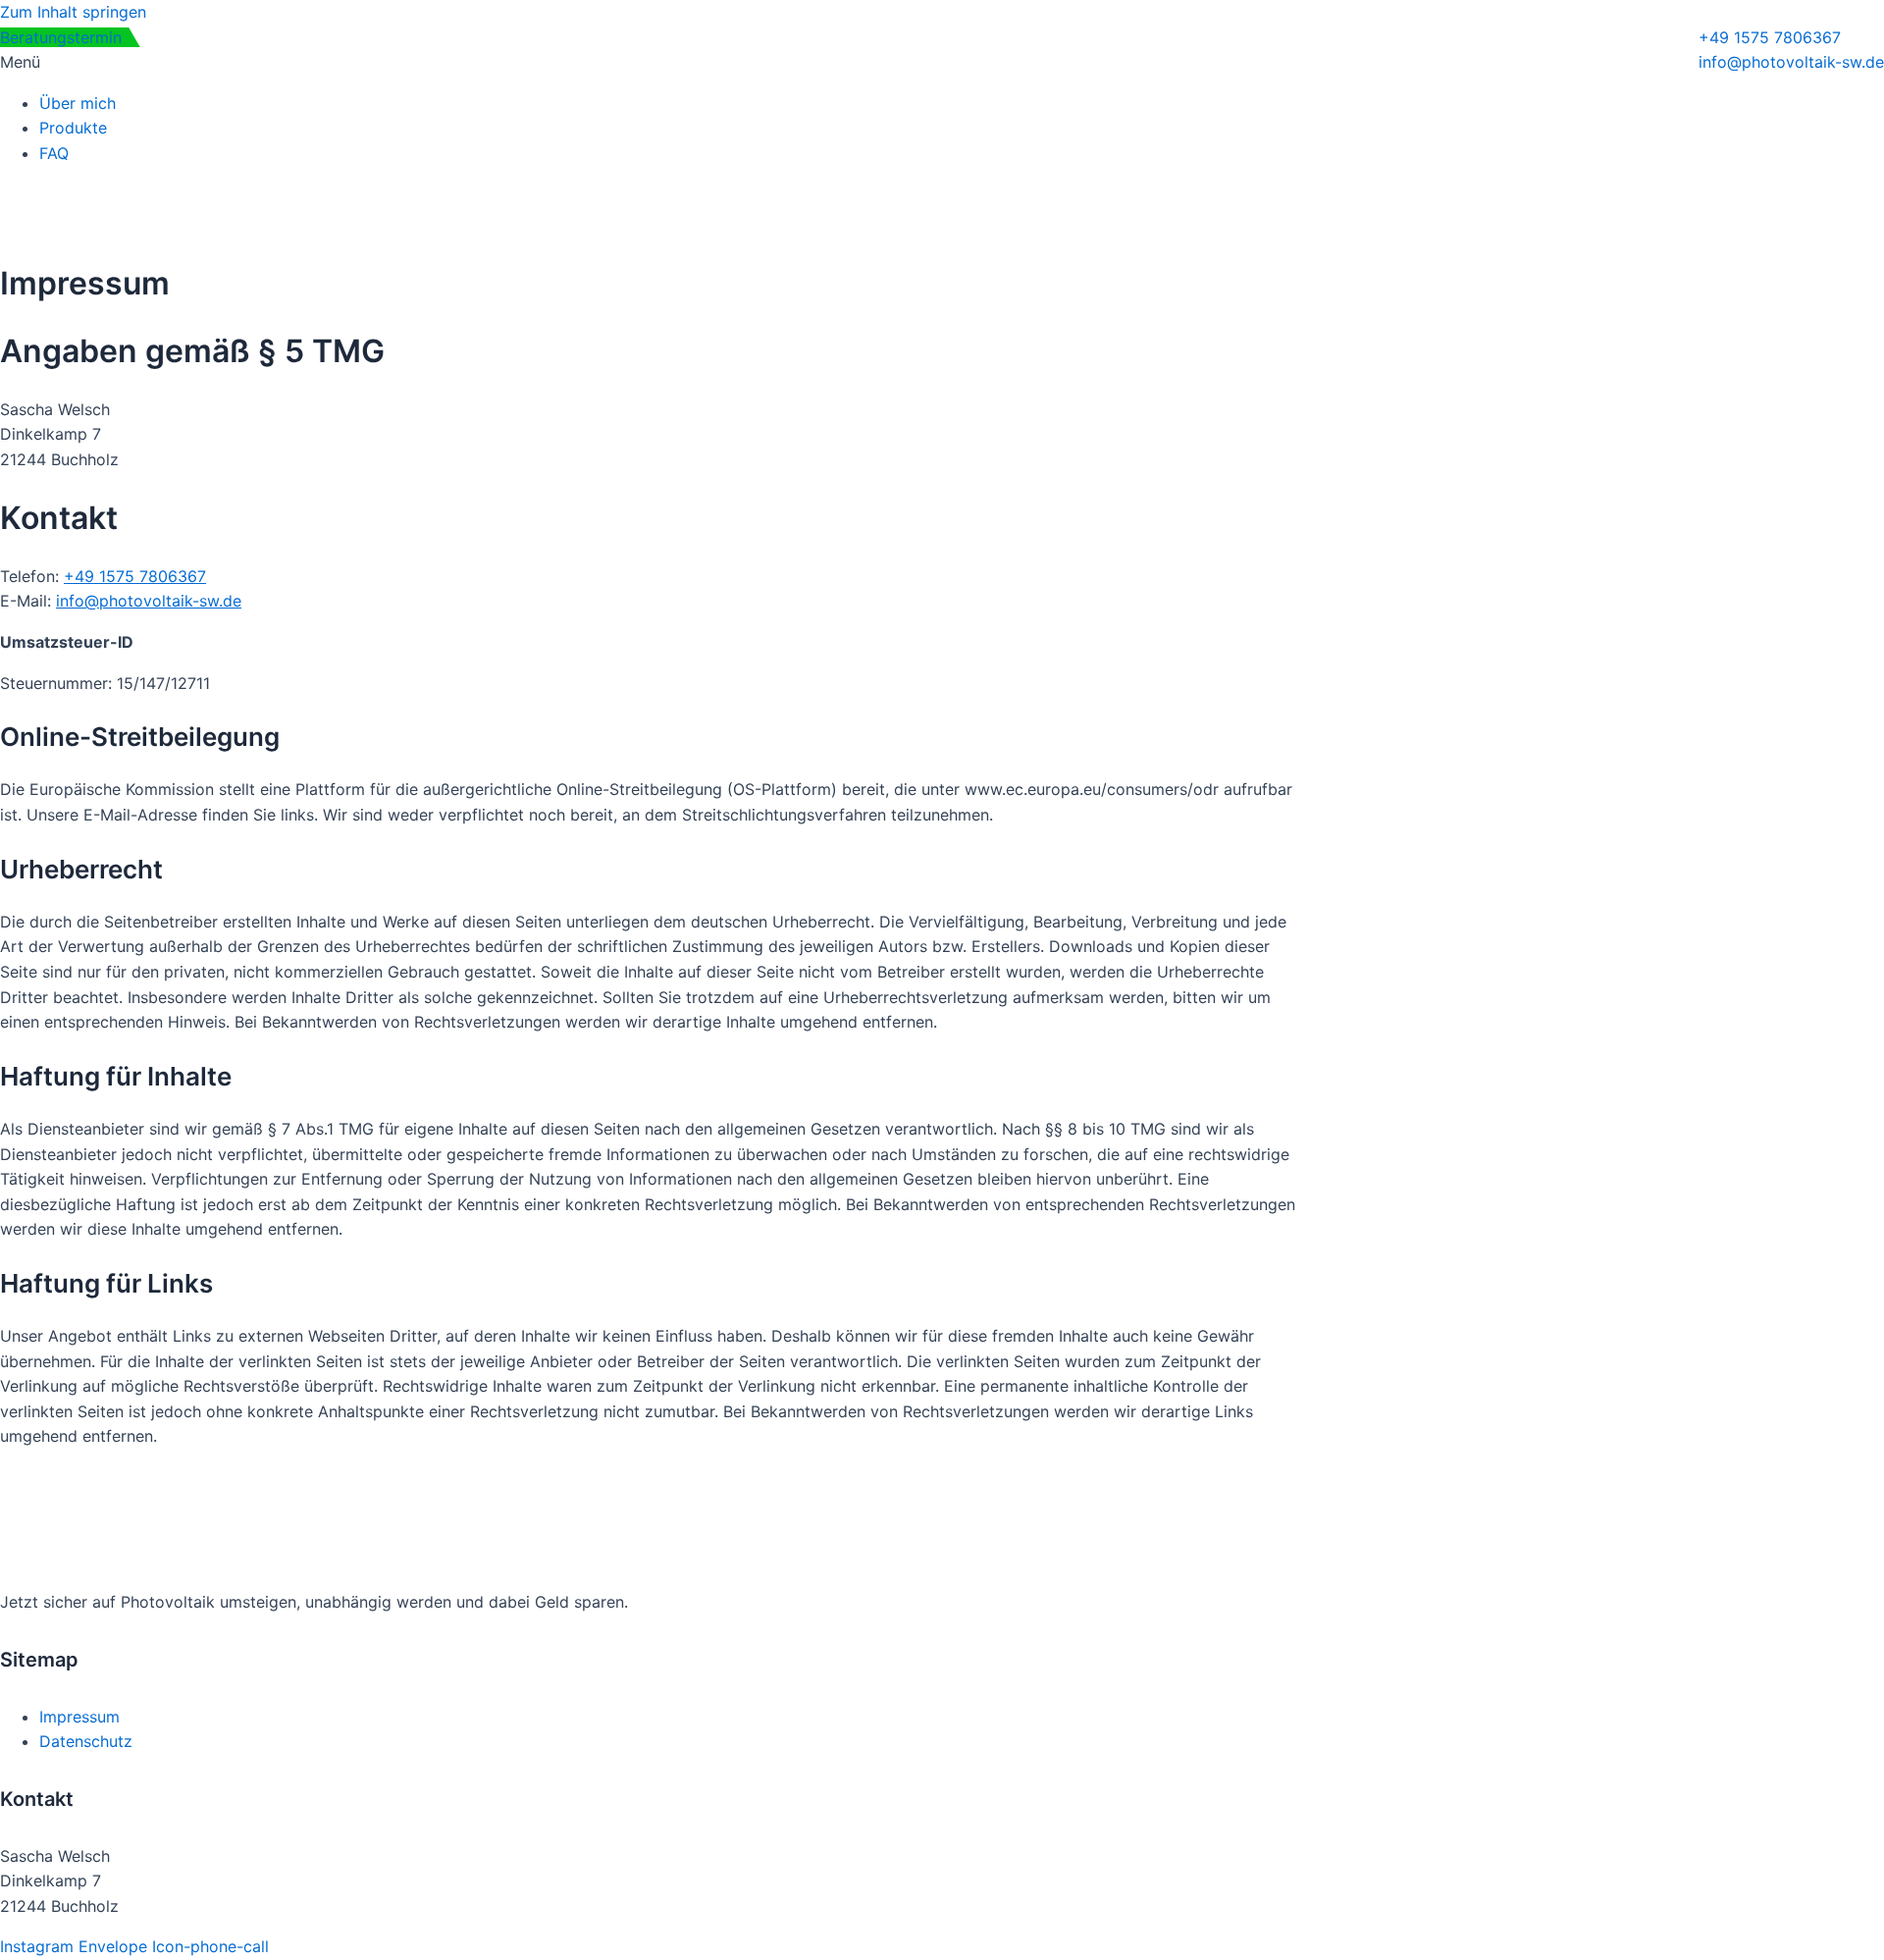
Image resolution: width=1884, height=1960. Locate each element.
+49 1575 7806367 (135, 576)
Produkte (73, 128)
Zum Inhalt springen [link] (73, 12)
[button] (942, 63)
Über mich (78, 103)
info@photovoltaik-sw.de (149, 601)
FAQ (54, 153)
